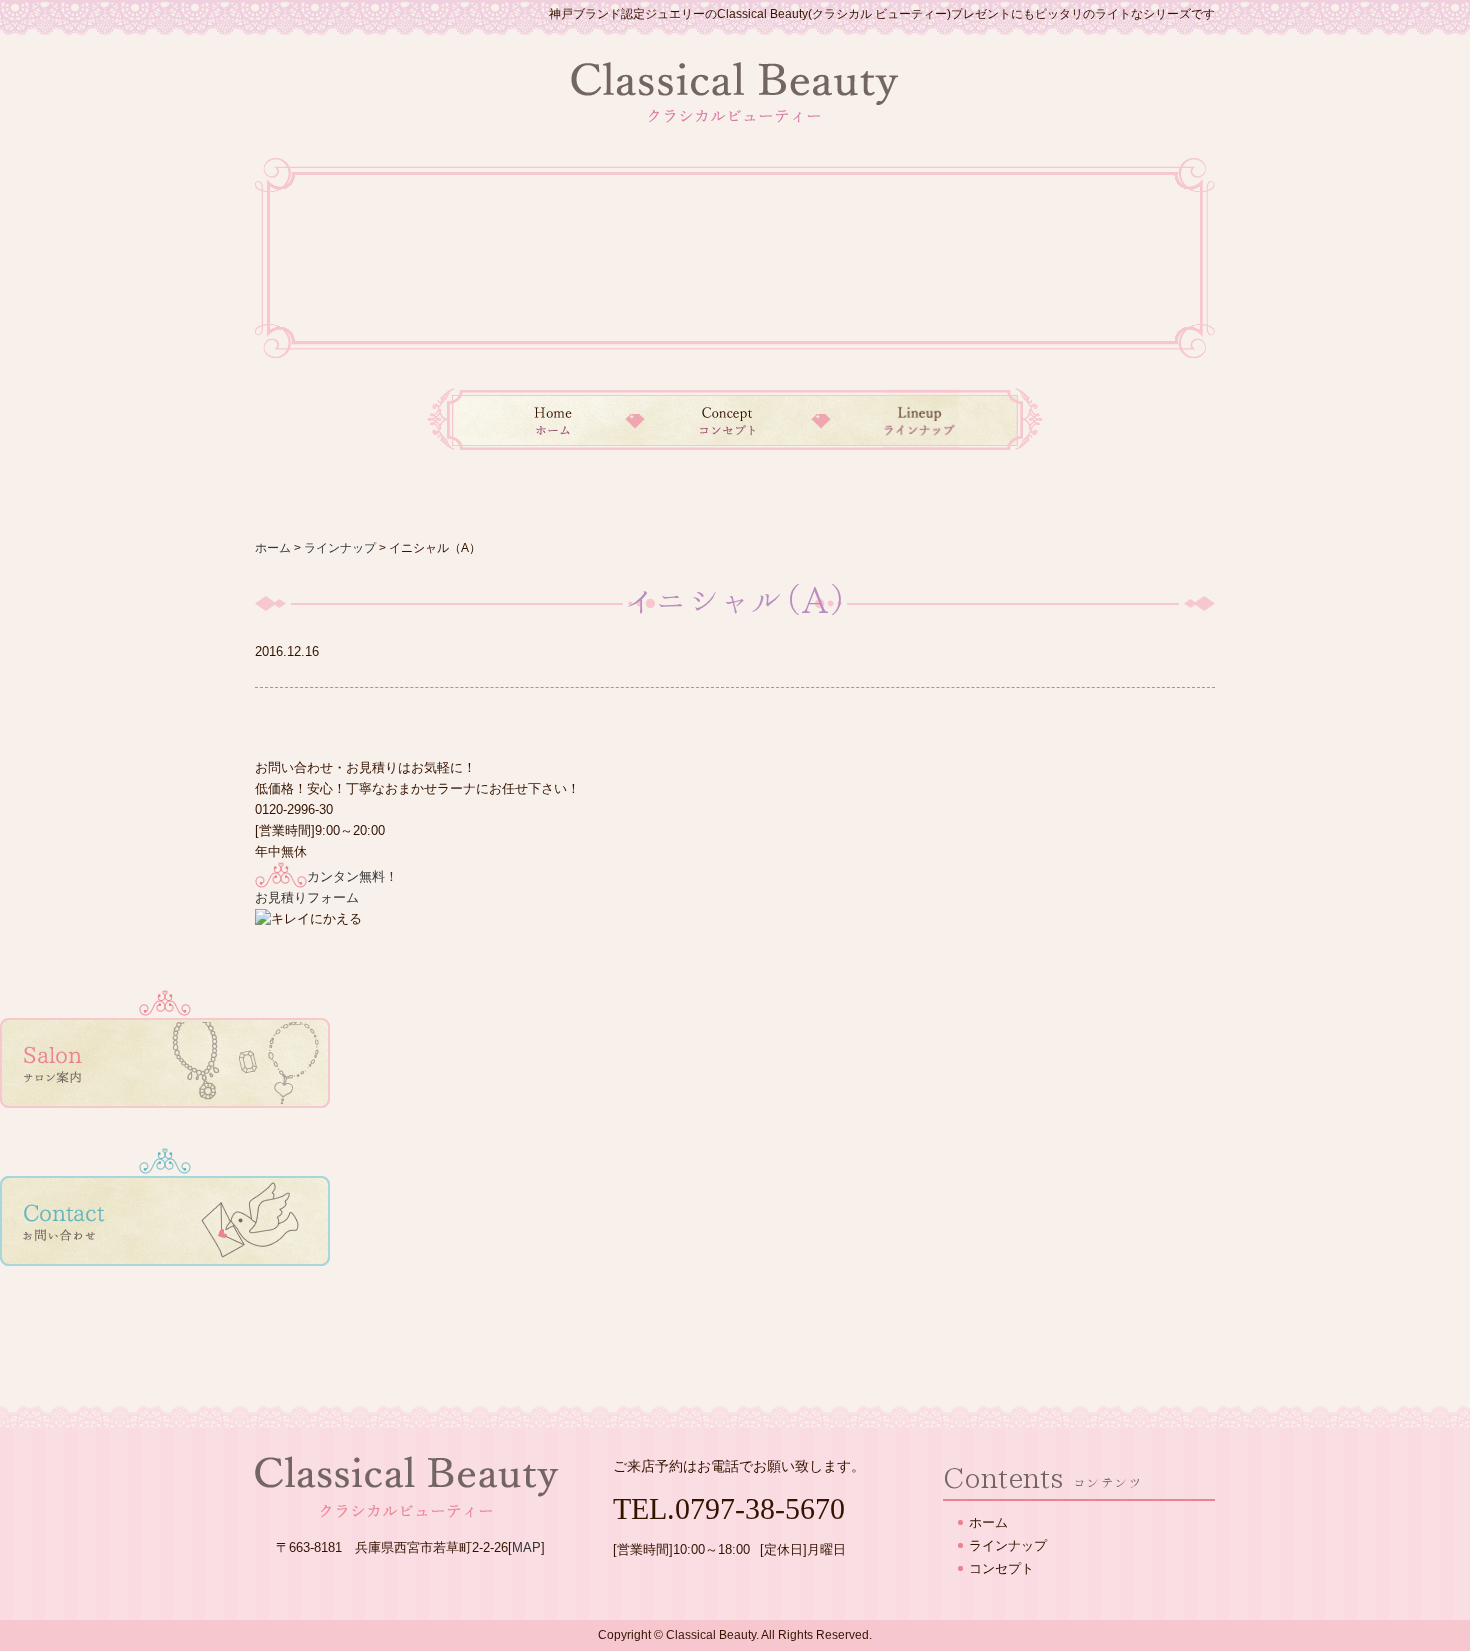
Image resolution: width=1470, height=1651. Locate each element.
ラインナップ (932, 419)
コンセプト (728, 419)
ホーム (531, 419)
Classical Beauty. (712, 1635)
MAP (526, 1547)
